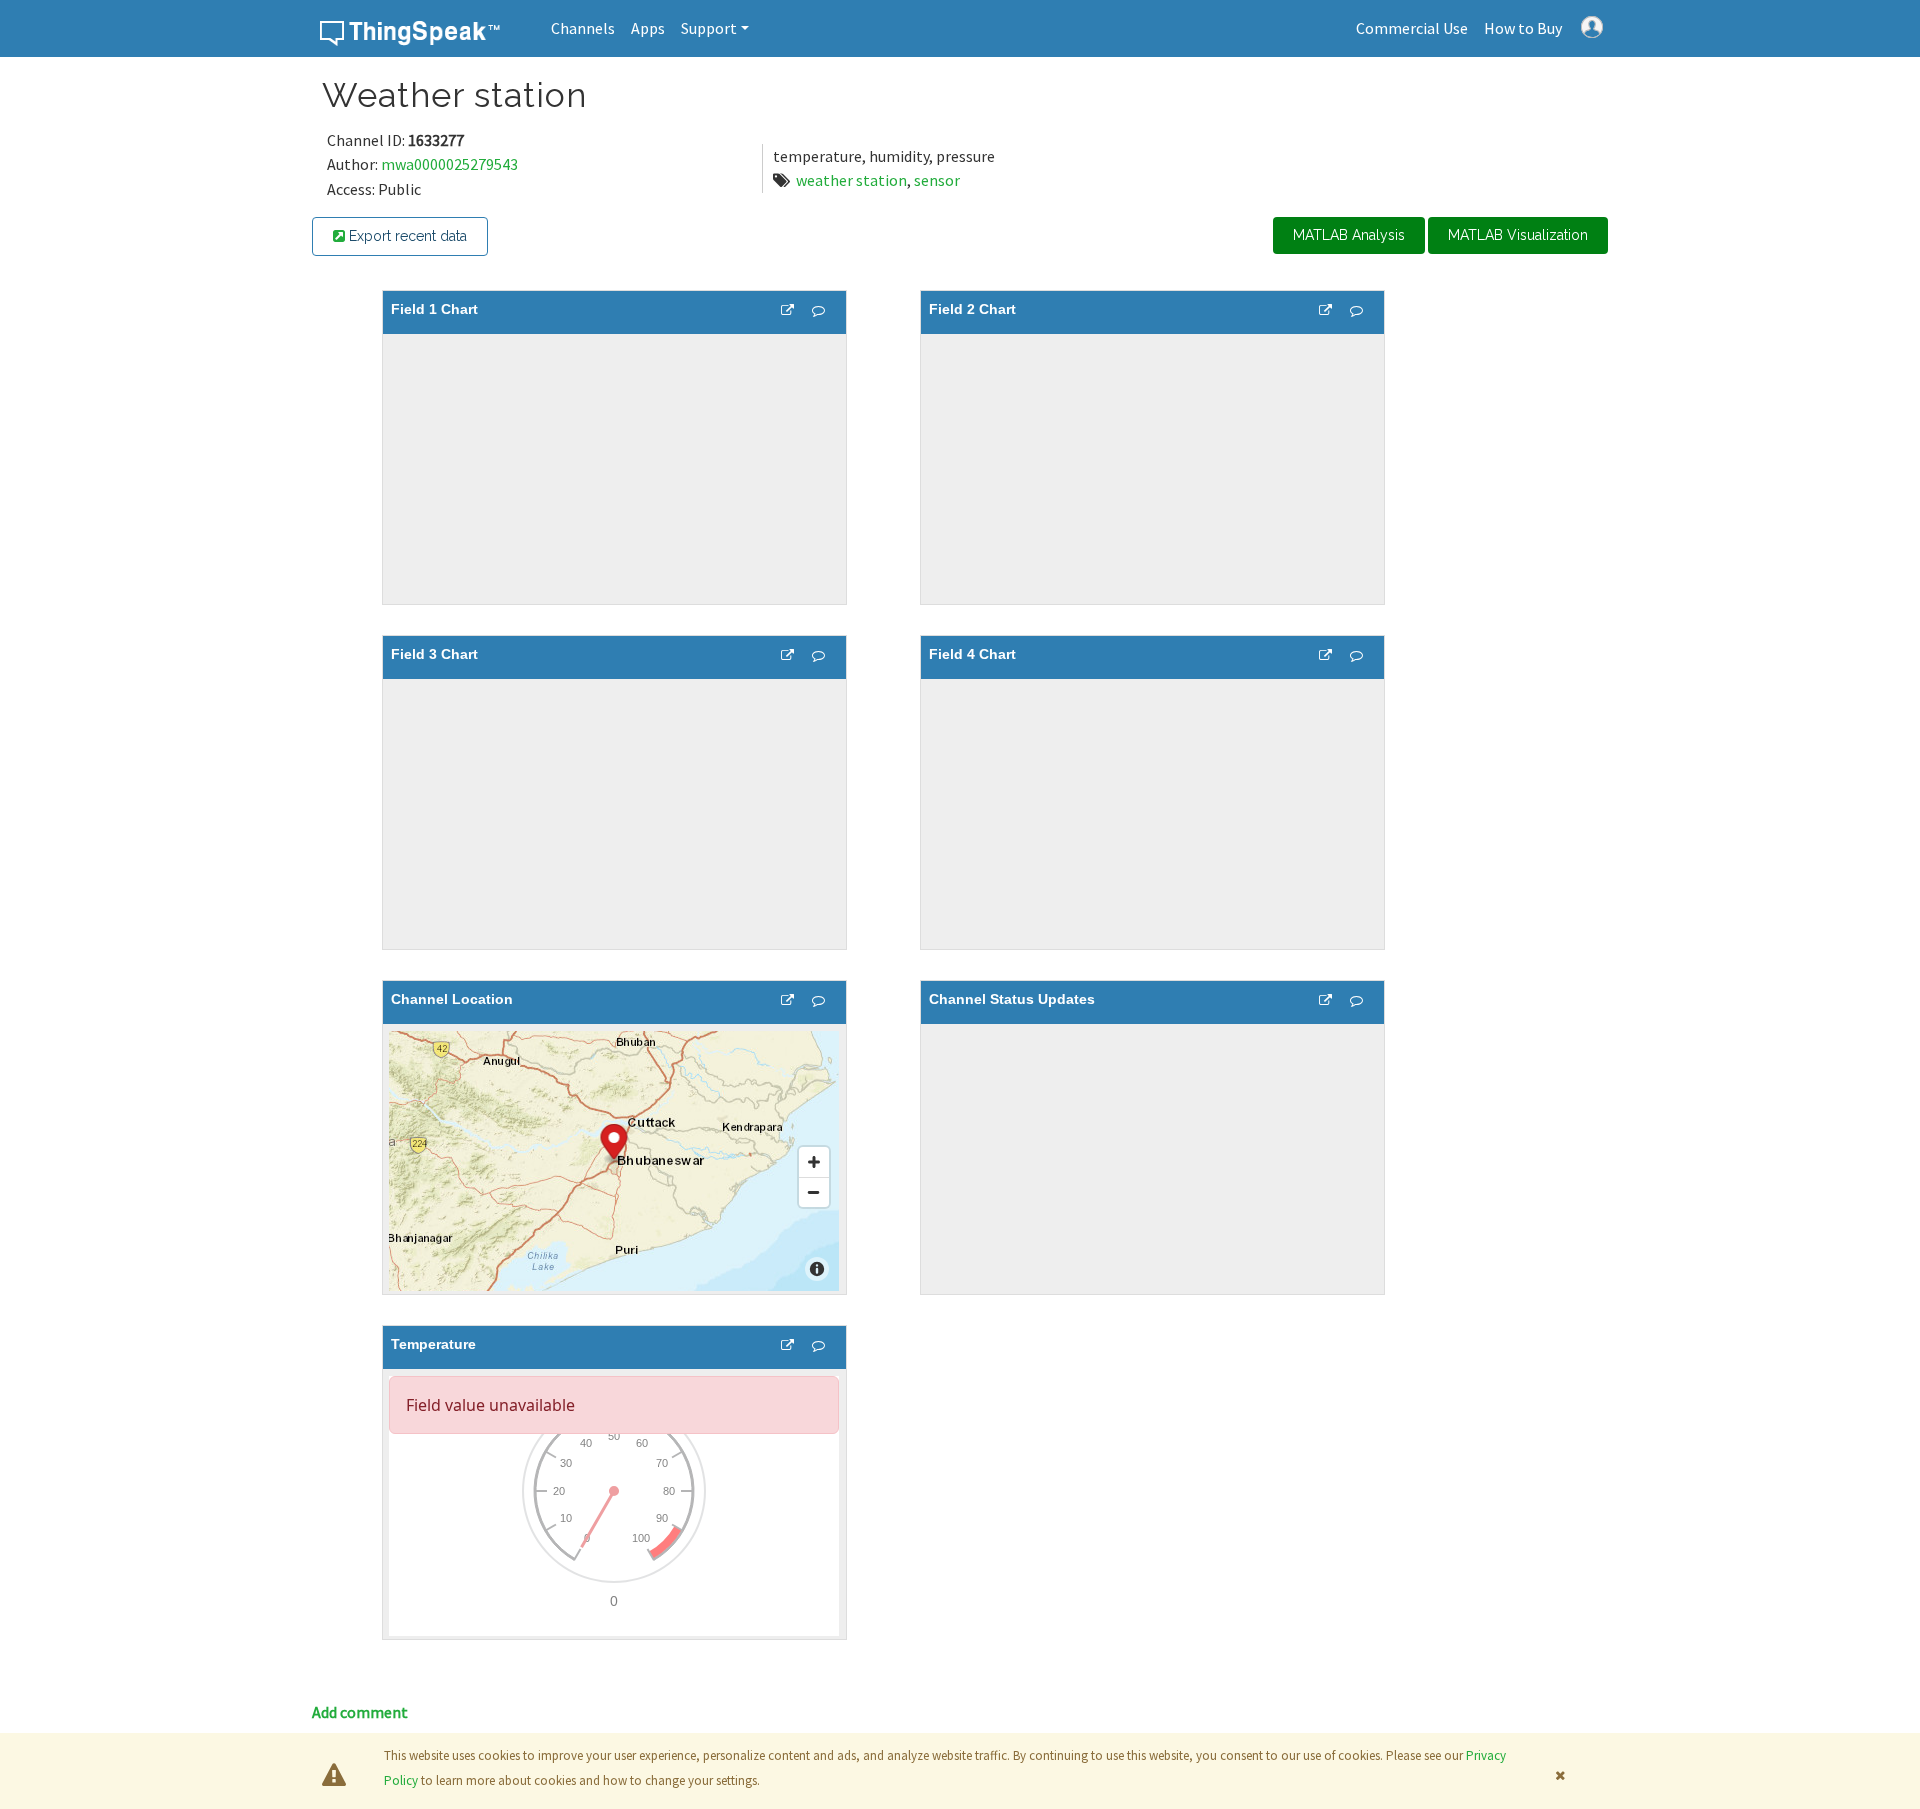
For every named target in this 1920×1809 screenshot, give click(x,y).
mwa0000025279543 (449, 164)
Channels (583, 28)
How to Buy (1523, 28)
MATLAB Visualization (1518, 235)
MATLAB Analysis (1349, 235)
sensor (937, 180)
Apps (648, 28)
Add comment (360, 1712)
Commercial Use (1412, 28)
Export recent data (406, 236)
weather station (851, 180)
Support (709, 28)
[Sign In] (1592, 25)
